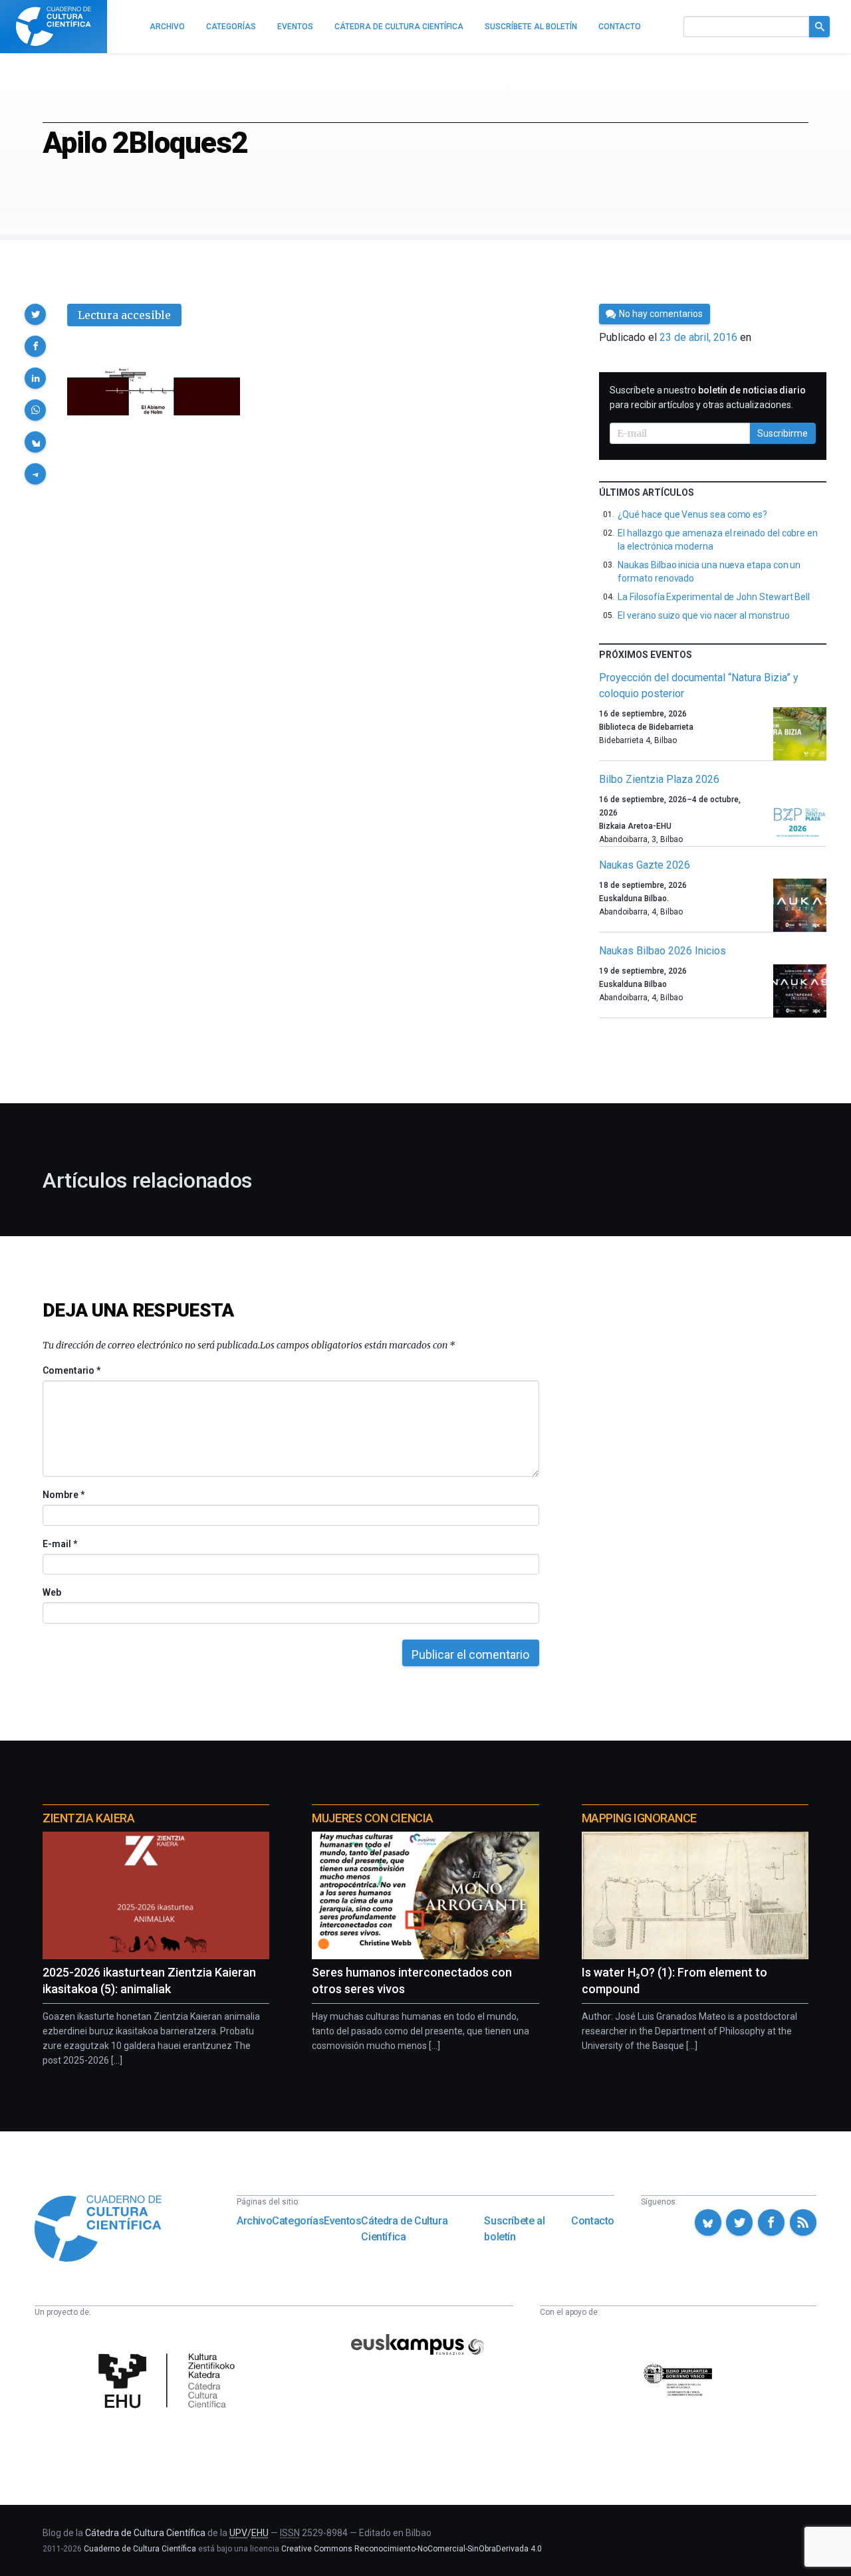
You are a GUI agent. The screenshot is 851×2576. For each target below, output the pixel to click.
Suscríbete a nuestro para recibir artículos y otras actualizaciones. (708, 397)
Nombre (63, 1495)
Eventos (342, 2221)
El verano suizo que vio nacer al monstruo (703, 615)
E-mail (60, 1544)
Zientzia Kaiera (88, 1818)
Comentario (71, 1370)
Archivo (254, 2221)
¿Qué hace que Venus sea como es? (692, 514)
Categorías (298, 2221)
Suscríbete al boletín (514, 2229)
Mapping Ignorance (639, 1818)
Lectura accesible (124, 315)
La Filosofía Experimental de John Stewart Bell (714, 597)
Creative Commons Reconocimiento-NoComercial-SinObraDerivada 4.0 (412, 2549)
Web (52, 1592)
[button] (35, 314)
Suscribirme (783, 433)
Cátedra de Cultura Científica (404, 2229)
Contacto (593, 2221)
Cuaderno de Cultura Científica (140, 2549)
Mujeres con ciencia (372, 1818)
